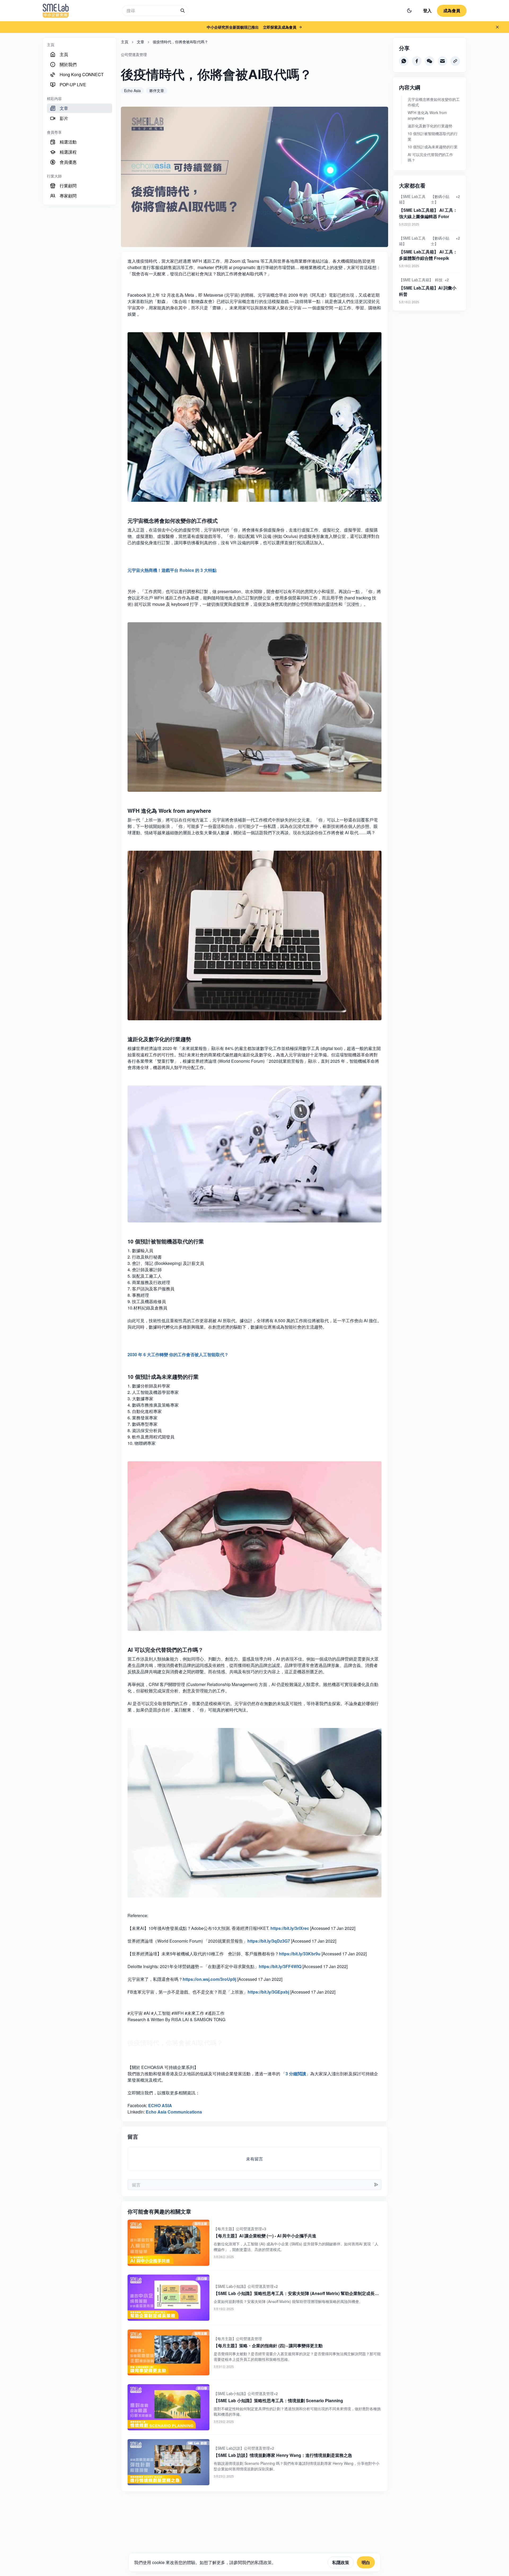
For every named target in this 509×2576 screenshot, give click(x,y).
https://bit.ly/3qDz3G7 (269, 1941)
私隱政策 (341, 2562)
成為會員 (452, 10)
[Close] (497, 27)
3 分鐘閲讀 (296, 2074)
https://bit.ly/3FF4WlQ (280, 1966)
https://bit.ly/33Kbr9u (300, 1954)
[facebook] (417, 61)
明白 (366, 2562)
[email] (442, 61)
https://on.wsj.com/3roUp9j (209, 1979)
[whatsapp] (404, 61)
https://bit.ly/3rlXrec (290, 1928)
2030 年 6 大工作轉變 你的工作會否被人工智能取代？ (178, 1354)
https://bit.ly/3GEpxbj (268, 1992)
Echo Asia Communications (174, 2112)
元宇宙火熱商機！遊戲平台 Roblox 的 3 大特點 (172, 570)
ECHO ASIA (160, 2105)
